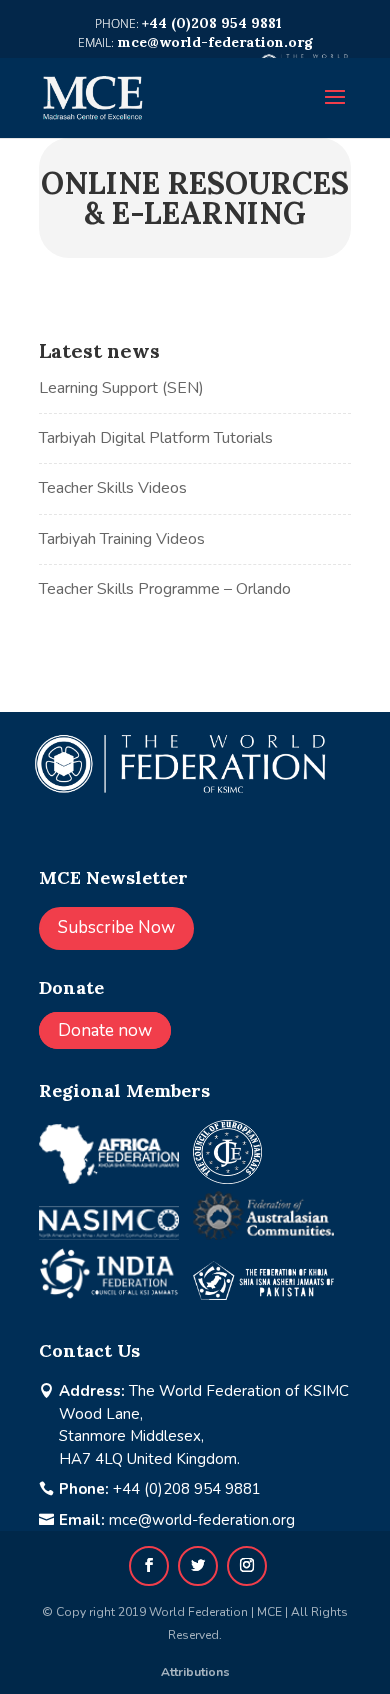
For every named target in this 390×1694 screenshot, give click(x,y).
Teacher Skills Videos (113, 488)
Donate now (105, 1030)
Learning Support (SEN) (121, 388)
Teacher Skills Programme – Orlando (165, 589)
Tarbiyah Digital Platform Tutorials (156, 438)
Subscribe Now (116, 927)
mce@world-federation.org (202, 1520)
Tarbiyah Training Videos (122, 539)
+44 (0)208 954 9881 (187, 1489)
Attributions (195, 1672)
